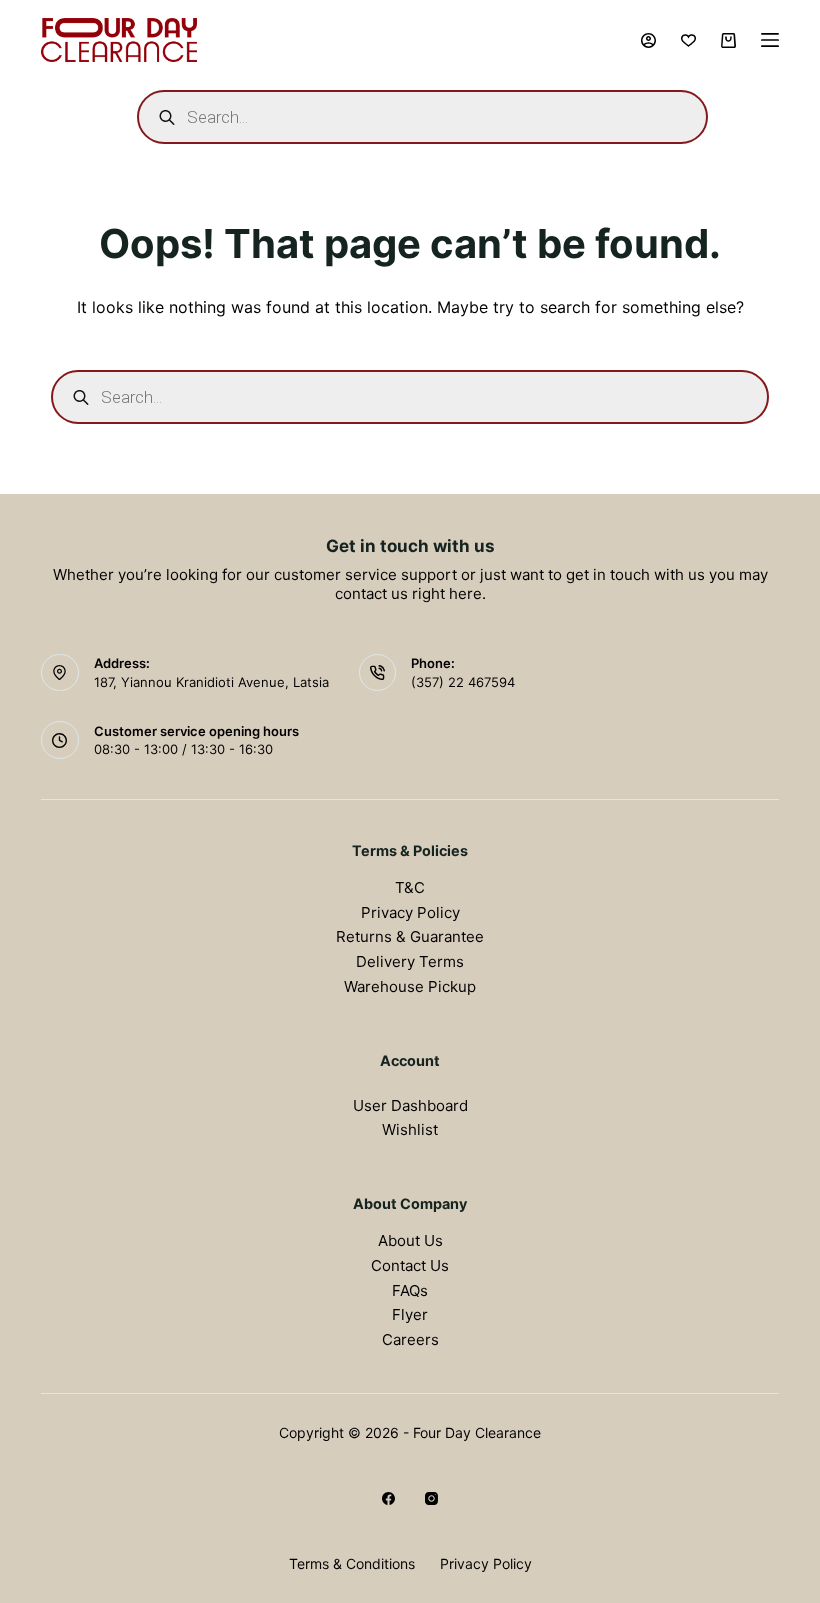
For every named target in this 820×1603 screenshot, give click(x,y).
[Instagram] (431, 1498)
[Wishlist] (688, 40)
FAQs (410, 1290)
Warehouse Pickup (410, 986)
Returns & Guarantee (410, 936)
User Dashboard (410, 1105)
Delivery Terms (410, 961)
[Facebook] (388, 1498)
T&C (410, 887)
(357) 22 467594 (463, 682)
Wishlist (410, 1129)
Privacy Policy (410, 912)
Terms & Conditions (352, 1563)
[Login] (648, 40)
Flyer (410, 1314)
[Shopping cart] (728, 40)
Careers (410, 1339)
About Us (410, 1240)
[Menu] (770, 40)
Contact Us (410, 1265)
